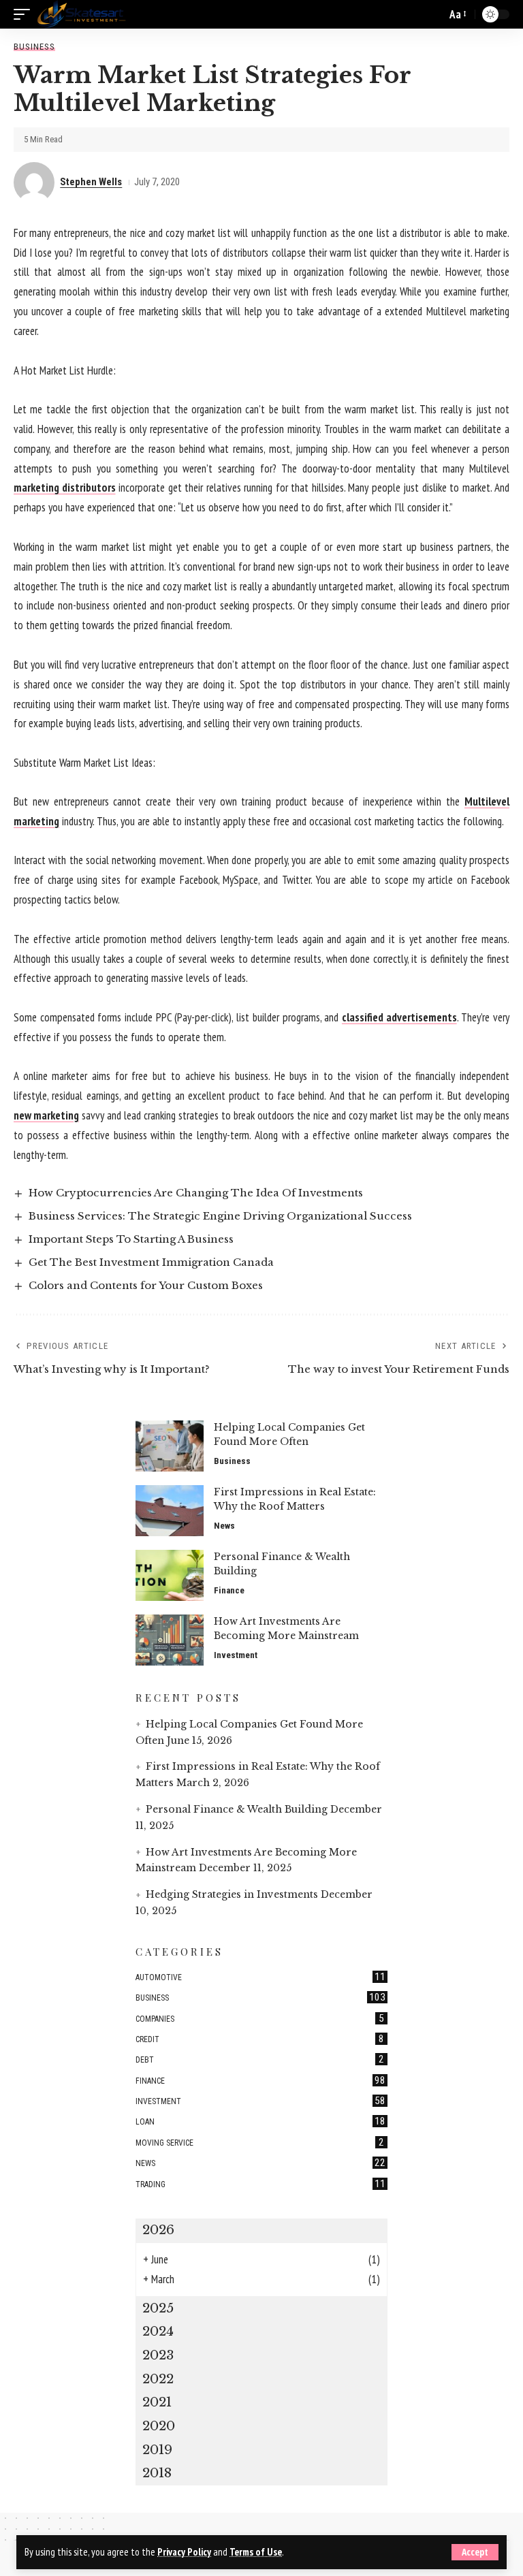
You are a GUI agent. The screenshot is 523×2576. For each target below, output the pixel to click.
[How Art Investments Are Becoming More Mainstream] (170, 1640)
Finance (229, 1590)
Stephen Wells (91, 182)
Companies (260, 2018)
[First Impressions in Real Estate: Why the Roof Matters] (170, 1511)
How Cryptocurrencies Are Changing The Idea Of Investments (196, 1193)
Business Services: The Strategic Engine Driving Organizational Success (220, 1216)
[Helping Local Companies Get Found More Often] (170, 1446)
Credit (260, 2039)
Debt (260, 2059)
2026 (158, 2230)
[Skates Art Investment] (81, 14)
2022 (158, 2379)
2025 (158, 2308)
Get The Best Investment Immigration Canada (151, 1262)
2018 (157, 2473)
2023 (158, 2355)
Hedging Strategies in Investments (232, 1894)
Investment (236, 1655)
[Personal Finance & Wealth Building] (170, 1575)
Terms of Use (256, 2552)
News (224, 1526)
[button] (475, 2552)
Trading (260, 2184)
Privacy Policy (184, 2552)
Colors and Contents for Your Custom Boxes (146, 1285)
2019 (157, 2450)
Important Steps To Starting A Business (131, 1239)
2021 (157, 2402)
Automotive (260, 1977)
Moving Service (260, 2142)
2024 (158, 2331)
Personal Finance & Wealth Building (237, 1809)
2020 (159, 2426)
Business (34, 47)
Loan (260, 2121)
